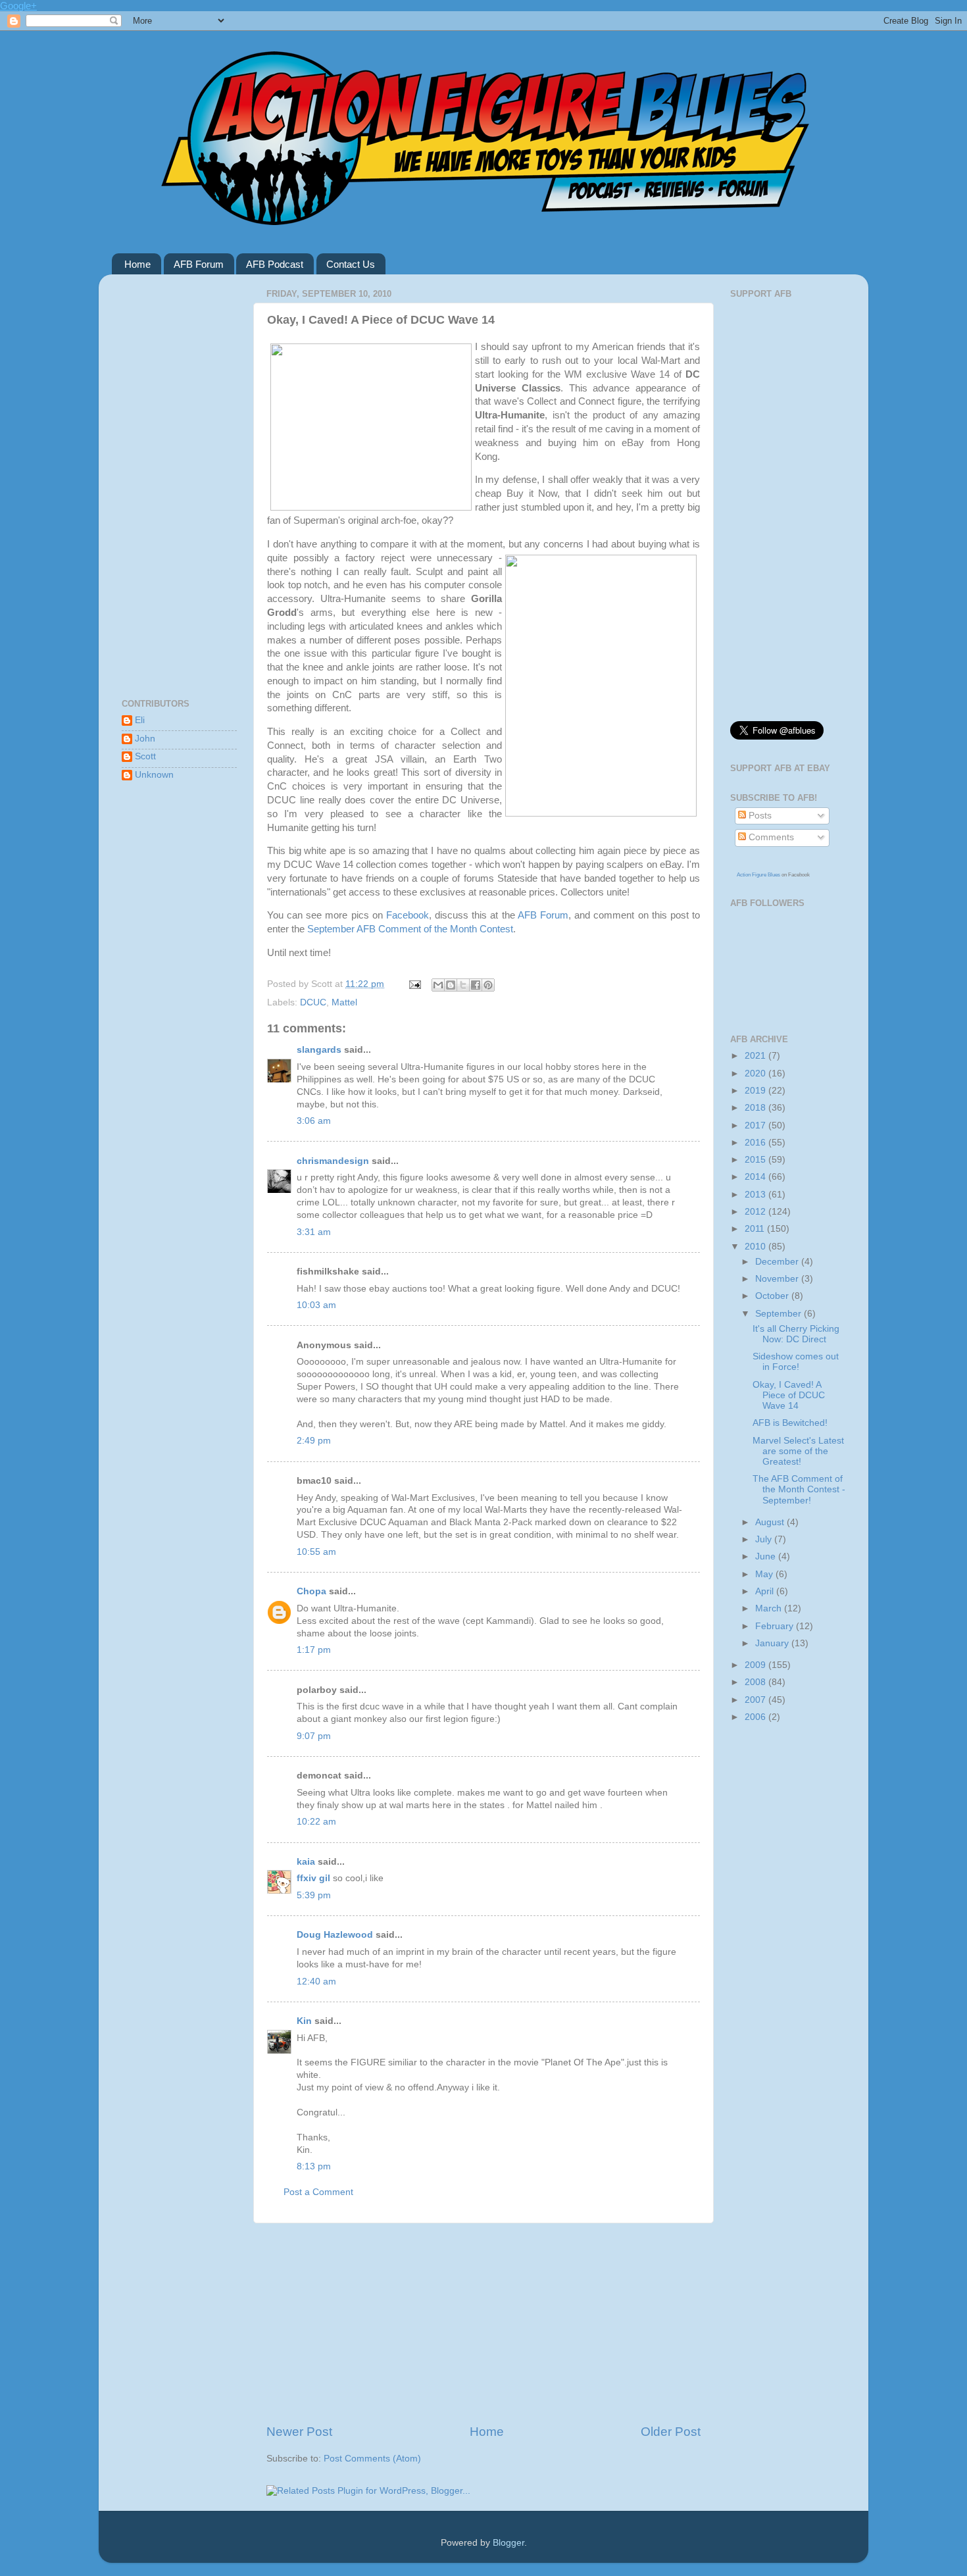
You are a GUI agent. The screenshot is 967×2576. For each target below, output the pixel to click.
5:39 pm (314, 1895)
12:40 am (316, 1982)
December (778, 1262)
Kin (304, 2021)
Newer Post (299, 2432)
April (766, 1591)
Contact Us (351, 264)
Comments (770, 837)
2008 (756, 1682)
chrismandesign (333, 1161)
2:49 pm (314, 1441)
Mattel (344, 1002)
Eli (140, 720)
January (773, 1643)
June (767, 1556)
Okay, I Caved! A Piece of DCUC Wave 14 (789, 1395)
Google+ (18, 6)
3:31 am (314, 1232)
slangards (319, 1050)
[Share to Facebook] (476, 985)
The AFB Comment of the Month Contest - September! (799, 1489)
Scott (145, 756)
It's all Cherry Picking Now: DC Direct (796, 1334)
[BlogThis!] (451, 985)
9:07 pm (314, 1736)
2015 (756, 1160)
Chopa (311, 1591)
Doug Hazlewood (335, 1935)
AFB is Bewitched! (790, 1423)
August (771, 1522)
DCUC (313, 1002)
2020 (756, 1073)
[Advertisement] (484, 2323)
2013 (756, 1195)
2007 (756, 1700)
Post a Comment (318, 2192)
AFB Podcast (275, 264)
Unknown (154, 775)
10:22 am (316, 1822)
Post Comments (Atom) (372, 2459)
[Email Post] (414, 984)
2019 (756, 1091)
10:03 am (316, 1305)
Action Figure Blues (758, 875)
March (770, 1608)
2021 (756, 1056)
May (765, 1574)
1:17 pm (314, 1650)
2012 (756, 1212)
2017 (756, 1125)
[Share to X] (463, 985)
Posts (759, 816)
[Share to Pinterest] (488, 985)
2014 (756, 1177)
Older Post (671, 2432)
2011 (756, 1229)
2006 (756, 1717)
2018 (756, 1108)
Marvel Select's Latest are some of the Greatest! (798, 1451)
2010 (756, 1247)
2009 (756, 1665)
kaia (306, 1862)
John (145, 739)
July (765, 1539)
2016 (756, 1143)
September (780, 1314)
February (776, 1626)
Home (137, 264)
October (773, 1296)
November (778, 1279)
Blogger (508, 2543)
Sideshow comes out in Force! (796, 1362)
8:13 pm (314, 2166)
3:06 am (314, 1121)
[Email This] (438, 985)
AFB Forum (199, 264)
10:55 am (316, 1552)
